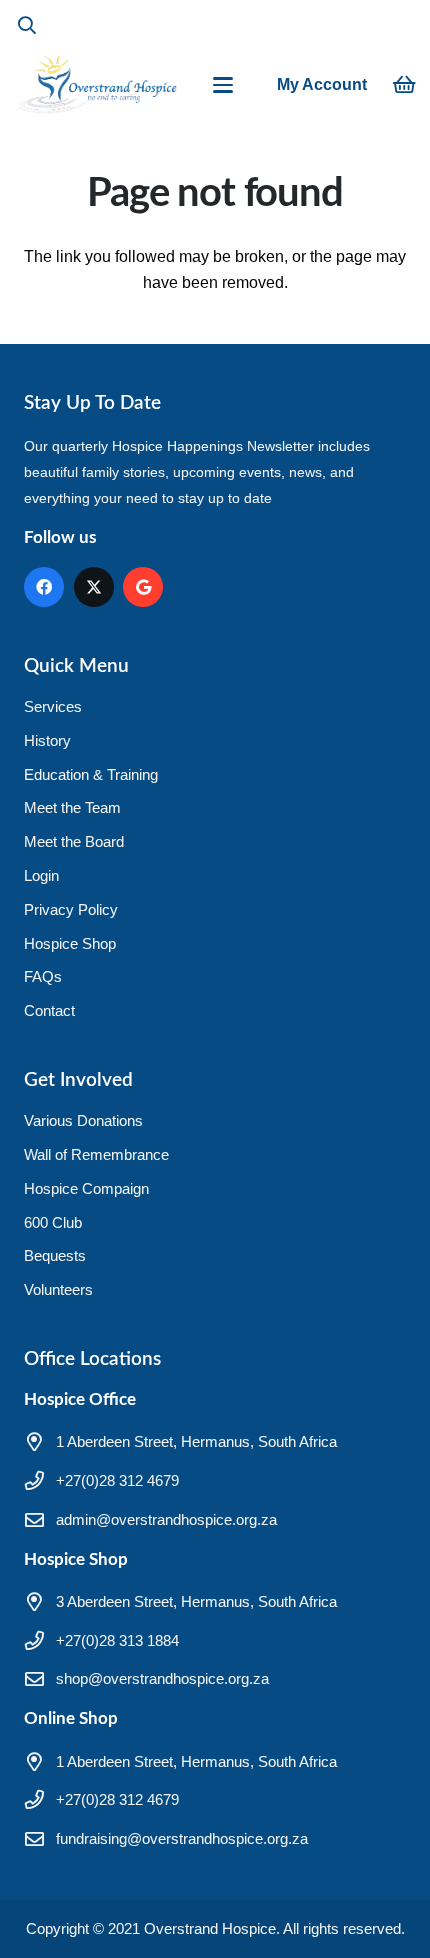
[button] (27, 25)
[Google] (143, 587)
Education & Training (91, 774)
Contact (49, 1010)
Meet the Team (72, 807)
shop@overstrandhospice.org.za (162, 1678)
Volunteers (58, 1289)
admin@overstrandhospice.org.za (166, 1519)
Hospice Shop (70, 943)
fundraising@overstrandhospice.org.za (182, 1838)
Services (53, 706)
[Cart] (405, 85)
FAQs (43, 976)
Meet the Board (74, 841)
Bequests (55, 1255)
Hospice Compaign (86, 1188)
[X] (94, 587)
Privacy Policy (71, 909)
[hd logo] (97, 85)
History (47, 740)
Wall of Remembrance (96, 1154)
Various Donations (83, 1120)
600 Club (53, 1222)
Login (41, 875)
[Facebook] (44, 587)
